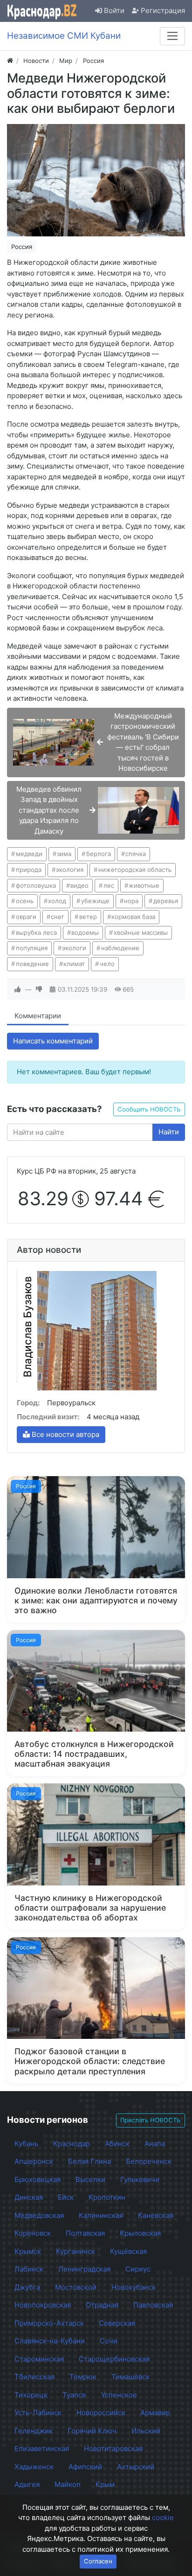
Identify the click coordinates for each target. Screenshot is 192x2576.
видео (79, 885)
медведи (29, 854)
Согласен (98, 2561)
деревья (166, 901)
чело (107, 964)
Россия (22, 247)
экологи (74, 948)
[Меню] (172, 36)
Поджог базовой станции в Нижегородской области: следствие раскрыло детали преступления (90, 2061)
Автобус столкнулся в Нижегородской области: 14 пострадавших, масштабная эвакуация (94, 1754)
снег (58, 917)
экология (70, 870)
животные (144, 885)
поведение (32, 964)
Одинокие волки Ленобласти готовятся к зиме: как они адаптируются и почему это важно (96, 1600)
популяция (32, 948)
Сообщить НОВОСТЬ (149, 1109)
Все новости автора (65, 1434)
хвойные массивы (141, 932)
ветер (88, 917)
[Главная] (10, 61)
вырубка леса (36, 932)
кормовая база (133, 917)
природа (29, 870)
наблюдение (120, 948)
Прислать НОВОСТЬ (151, 2120)
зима (64, 854)
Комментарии (38, 1016)
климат (74, 964)
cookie (163, 2517)
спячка (136, 854)
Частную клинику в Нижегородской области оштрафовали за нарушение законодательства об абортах (90, 1908)
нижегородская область (135, 870)
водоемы (85, 932)
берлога (99, 854)
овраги (26, 917)
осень (25, 901)
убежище (95, 901)
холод (57, 901)
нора (131, 901)
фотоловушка (36, 885)
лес (109, 885)
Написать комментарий (53, 1041)
